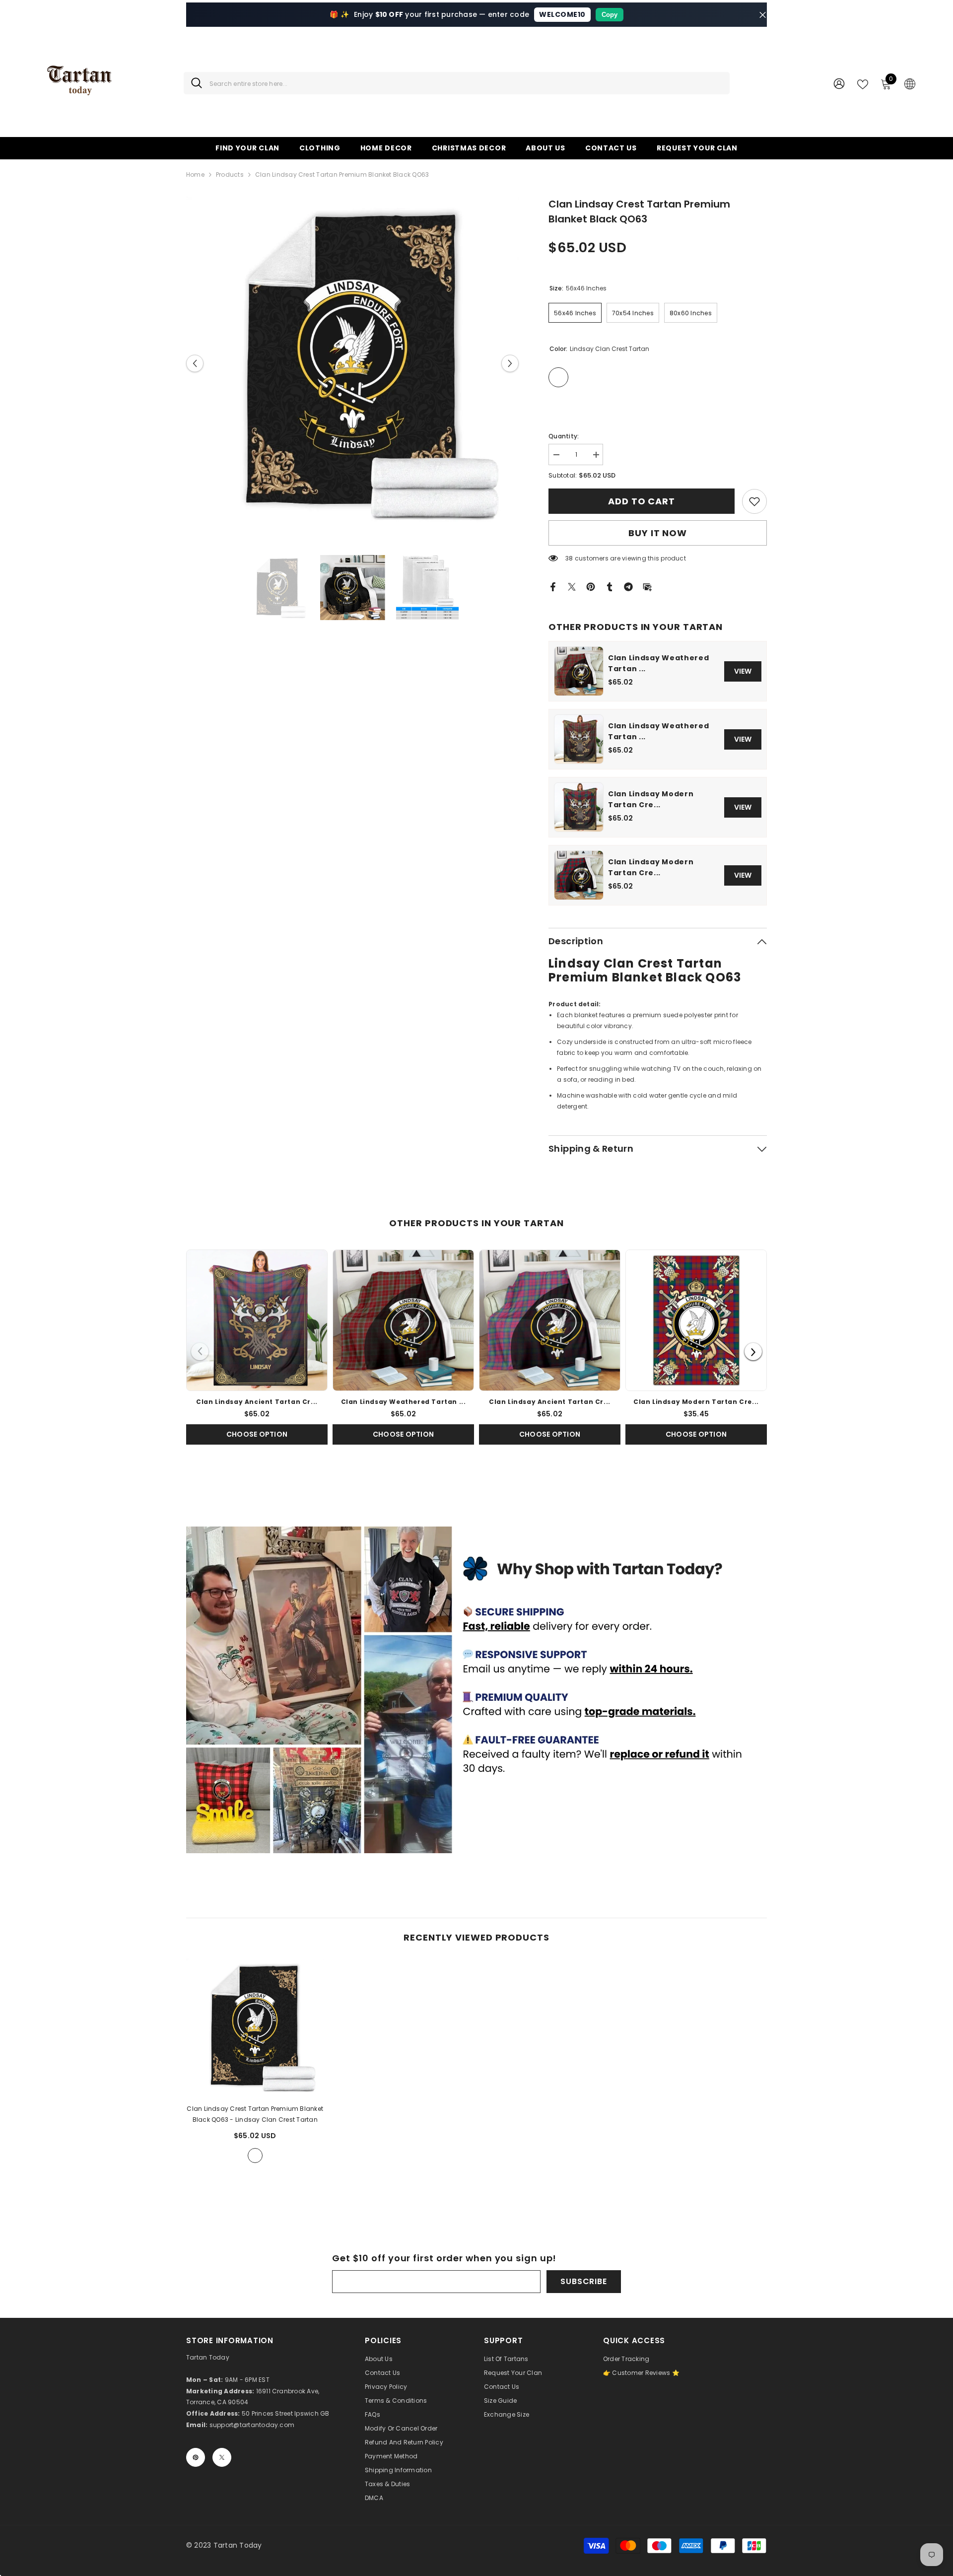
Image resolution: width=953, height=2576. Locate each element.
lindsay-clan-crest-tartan (255, 2156)
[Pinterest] (591, 586)
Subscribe (583, 2281)
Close (763, 15)
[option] (353, 363)
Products (230, 174)
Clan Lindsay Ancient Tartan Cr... (257, 1402)
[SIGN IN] (839, 83)
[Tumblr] (610, 586)
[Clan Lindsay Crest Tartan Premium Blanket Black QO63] (255, 2027)
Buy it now (658, 533)
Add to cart (642, 501)
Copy (610, 15)
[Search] (457, 83)
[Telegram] (628, 586)
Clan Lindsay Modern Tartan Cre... (651, 799)
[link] (754, 501)
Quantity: (564, 436)
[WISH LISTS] (863, 83)
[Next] (753, 1352)
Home (195, 174)
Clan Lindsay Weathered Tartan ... (658, 663)
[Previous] (200, 1352)
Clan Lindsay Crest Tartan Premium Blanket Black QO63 (255, 2114)
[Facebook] (553, 586)
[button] (195, 363)
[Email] (647, 586)
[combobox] (466, 83)
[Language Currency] (910, 83)
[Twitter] (572, 586)
